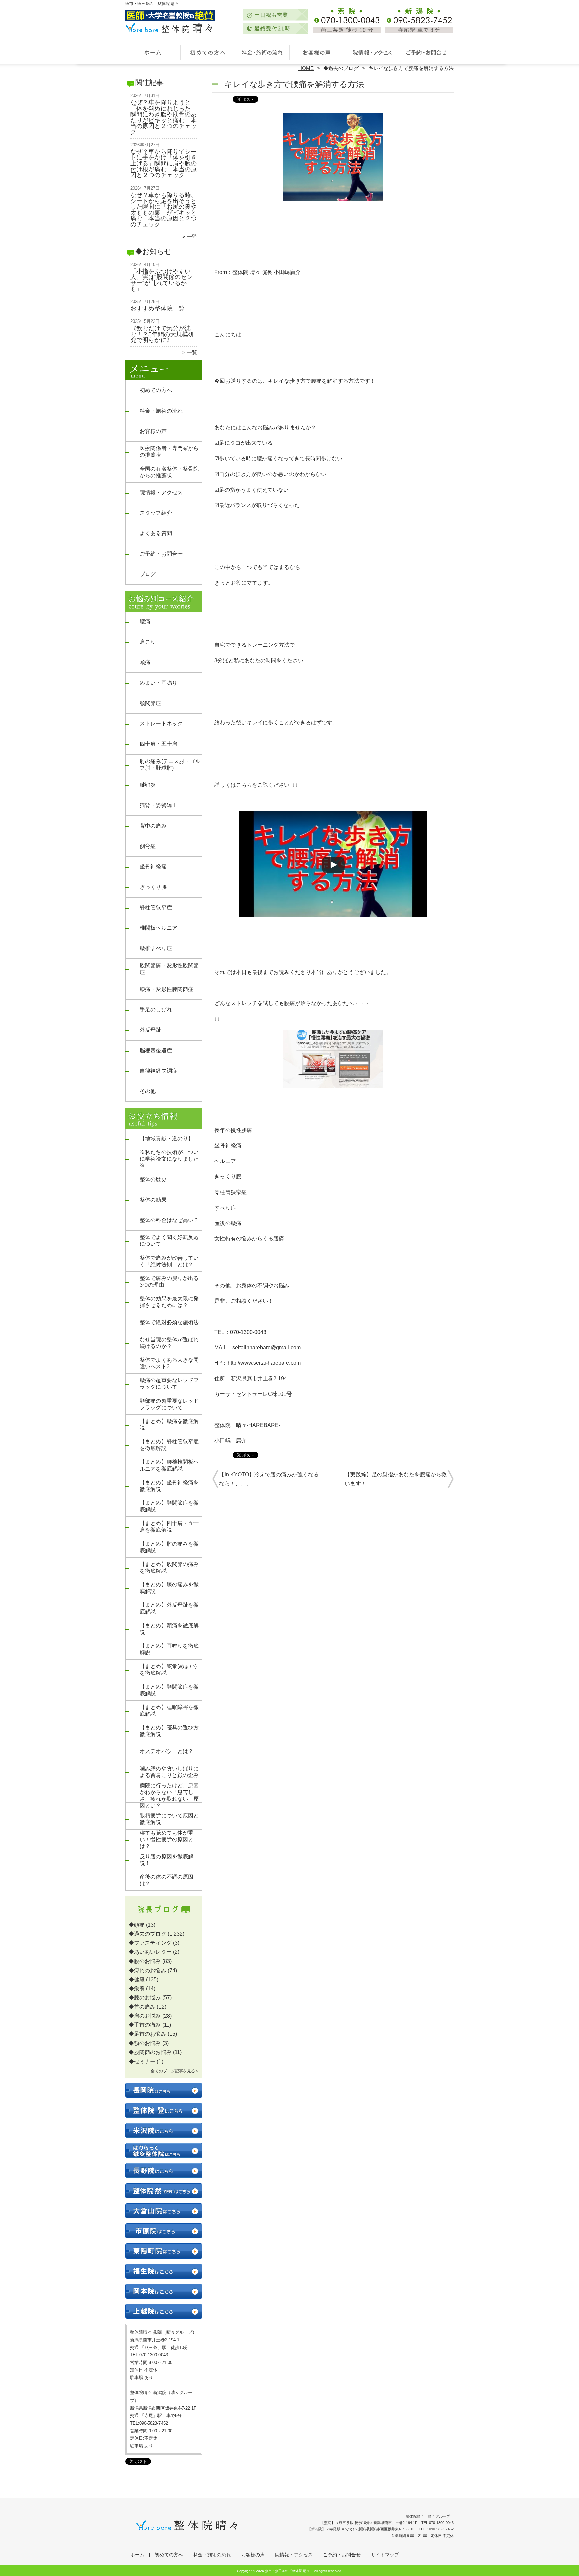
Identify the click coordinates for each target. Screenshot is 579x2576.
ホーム (153, 52)
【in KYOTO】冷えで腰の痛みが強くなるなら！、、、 (269, 1479)
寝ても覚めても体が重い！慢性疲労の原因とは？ (167, 1839)
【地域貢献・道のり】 (167, 1138)
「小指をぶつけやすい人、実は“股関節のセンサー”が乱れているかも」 (162, 280)
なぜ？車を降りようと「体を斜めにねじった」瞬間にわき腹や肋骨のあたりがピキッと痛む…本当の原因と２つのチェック (164, 117)
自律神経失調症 (158, 1071)
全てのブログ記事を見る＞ (175, 2071)
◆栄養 (137, 1988)
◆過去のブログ (341, 68)
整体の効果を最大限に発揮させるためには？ (169, 1302)
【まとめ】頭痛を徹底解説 (169, 1629)
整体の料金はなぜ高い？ (169, 1220)
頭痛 (145, 662)
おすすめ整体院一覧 (157, 308)
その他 (148, 1091)
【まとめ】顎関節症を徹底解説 (169, 1506)
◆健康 (137, 1979)
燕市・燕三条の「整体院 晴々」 (289, 2571)
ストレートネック (161, 724)
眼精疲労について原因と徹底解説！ (169, 1819)
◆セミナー (142, 2061)
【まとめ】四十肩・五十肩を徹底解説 (169, 1527)
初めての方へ (208, 52)
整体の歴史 (153, 1179)
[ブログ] (164, 1917)
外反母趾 (150, 1030)
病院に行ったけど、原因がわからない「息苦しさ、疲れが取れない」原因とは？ (169, 1796)
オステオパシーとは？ (167, 1751)
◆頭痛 (137, 1925)
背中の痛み (153, 826)
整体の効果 (153, 1200)
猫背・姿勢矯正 (158, 805)
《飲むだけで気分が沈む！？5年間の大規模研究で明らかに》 (162, 334)
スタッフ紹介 (156, 513)
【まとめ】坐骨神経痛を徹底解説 (169, 1486)
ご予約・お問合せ (426, 52)
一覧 (192, 237)
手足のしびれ (156, 1010)
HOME (306, 68)
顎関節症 (150, 703)
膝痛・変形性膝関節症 (167, 989)
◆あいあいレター (150, 1952)
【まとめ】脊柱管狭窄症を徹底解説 (169, 1445)
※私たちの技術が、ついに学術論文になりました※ (169, 1159)
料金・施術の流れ (262, 52)
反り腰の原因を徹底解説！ (167, 1860)
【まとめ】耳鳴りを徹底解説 (169, 1649)
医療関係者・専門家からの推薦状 (169, 452)
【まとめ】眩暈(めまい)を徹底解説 (168, 1670)
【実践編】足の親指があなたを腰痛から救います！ (396, 1479)
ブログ (148, 574)
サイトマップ (385, 2555)
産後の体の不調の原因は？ (167, 1880)
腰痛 (145, 621)
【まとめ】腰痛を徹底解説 (169, 1424)
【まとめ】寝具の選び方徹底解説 (169, 1731)
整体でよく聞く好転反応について (169, 1241)
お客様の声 (317, 52)
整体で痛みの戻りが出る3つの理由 (169, 1281)
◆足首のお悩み (147, 2034)
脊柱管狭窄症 (156, 907)
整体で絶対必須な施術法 (169, 1322)
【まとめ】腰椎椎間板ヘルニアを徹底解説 (169, 1465)
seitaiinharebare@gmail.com (266, 1347)
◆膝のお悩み (145, 1997)
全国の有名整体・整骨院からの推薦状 (169, 472)
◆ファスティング (150, 1943)
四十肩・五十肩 (158, 744)
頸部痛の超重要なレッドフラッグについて (169, 1404)
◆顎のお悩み (145, 2043)
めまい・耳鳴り (158, 683)
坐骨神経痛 (153, 867)
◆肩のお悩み (145, 2016)
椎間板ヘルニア (158, 928)
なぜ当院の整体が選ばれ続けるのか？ (169, 1343)
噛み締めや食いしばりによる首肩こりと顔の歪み (169, 1772)
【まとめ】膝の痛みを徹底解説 (169, 1588)
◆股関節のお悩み (150, 2052)
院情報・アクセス (371, 52)
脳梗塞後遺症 (156, 1050)
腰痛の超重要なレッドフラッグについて (169, 1384)
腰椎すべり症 (156, 948)
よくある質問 (156, 533)
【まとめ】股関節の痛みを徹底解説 (169, 1567)
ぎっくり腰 (153, 887)
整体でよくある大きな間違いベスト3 (169, 1363)
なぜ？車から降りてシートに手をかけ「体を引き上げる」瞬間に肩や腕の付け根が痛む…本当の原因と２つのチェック (164, 163)
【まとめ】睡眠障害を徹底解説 (169, 1710)
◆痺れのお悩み (147, 1970)
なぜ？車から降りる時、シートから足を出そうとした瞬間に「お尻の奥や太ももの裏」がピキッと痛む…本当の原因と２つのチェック (164, 210)
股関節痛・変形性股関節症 (169, 969)
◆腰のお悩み (145, 1961)
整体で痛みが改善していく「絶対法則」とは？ (169, 1261)
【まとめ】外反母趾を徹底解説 (169, 1608)
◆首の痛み (142, 2007)
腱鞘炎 (148, 785)
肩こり (148, 642)
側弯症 (148, 846)
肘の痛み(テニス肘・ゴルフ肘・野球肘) (170, 764)
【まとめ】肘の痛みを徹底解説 (169, 1547)
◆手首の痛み (145, 2025)
